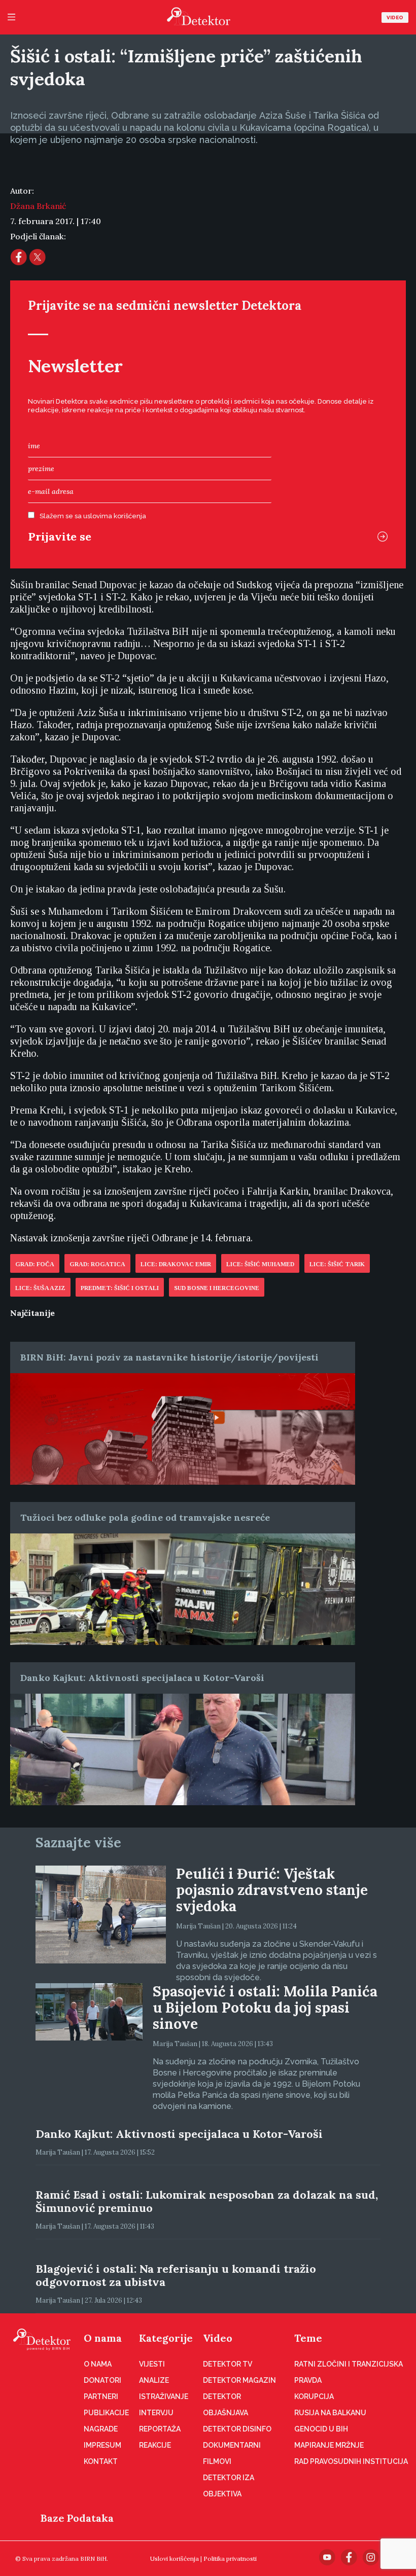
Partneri (101, 2396)
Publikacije (106, 2413)
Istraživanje (164, 2396)
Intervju (156, 2413)
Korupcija (314, 2396)
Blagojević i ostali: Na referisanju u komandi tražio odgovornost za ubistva (176, 2275)
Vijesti (152, 2364)
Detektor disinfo (237, 2429)
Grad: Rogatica (97, 1264)
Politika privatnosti (230, 2559)
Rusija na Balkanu (330, 2413)
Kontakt (101, 2461)
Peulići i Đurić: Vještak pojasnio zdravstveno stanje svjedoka (272, 1890)
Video (395, 17)
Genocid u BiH (321, 2429)
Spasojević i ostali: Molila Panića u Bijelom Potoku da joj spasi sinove (265, 2008)
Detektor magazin (239, 2380)
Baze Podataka (77, 2518)
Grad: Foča (35, 1264)
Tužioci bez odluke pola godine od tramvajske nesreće (145, 1517)
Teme (308, 2338)
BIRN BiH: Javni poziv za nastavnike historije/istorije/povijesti (169, 1357)
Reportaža (160, 2429)
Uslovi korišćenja (175, 2559)
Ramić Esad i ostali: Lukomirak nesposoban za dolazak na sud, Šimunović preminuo (207, 2201)
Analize (154, 2380)
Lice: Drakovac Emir (176, 1264)
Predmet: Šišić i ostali (120, 1288)
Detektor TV (228, 2364)
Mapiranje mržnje (329, 2445)
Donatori (102, 2380)
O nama (103, 2338)
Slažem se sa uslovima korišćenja (93, 516)
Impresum (102, 2445)
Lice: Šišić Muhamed (260, 1264)
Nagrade (101, 2429)
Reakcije (155, 2445)
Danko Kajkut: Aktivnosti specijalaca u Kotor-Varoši (142, 1678)
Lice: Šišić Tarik (337, 1264)
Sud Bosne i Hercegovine (217, 1288)
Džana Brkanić (38, 206)
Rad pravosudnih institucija (351, 2461)
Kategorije (166, 2338)
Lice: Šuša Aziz (40, 1288)
